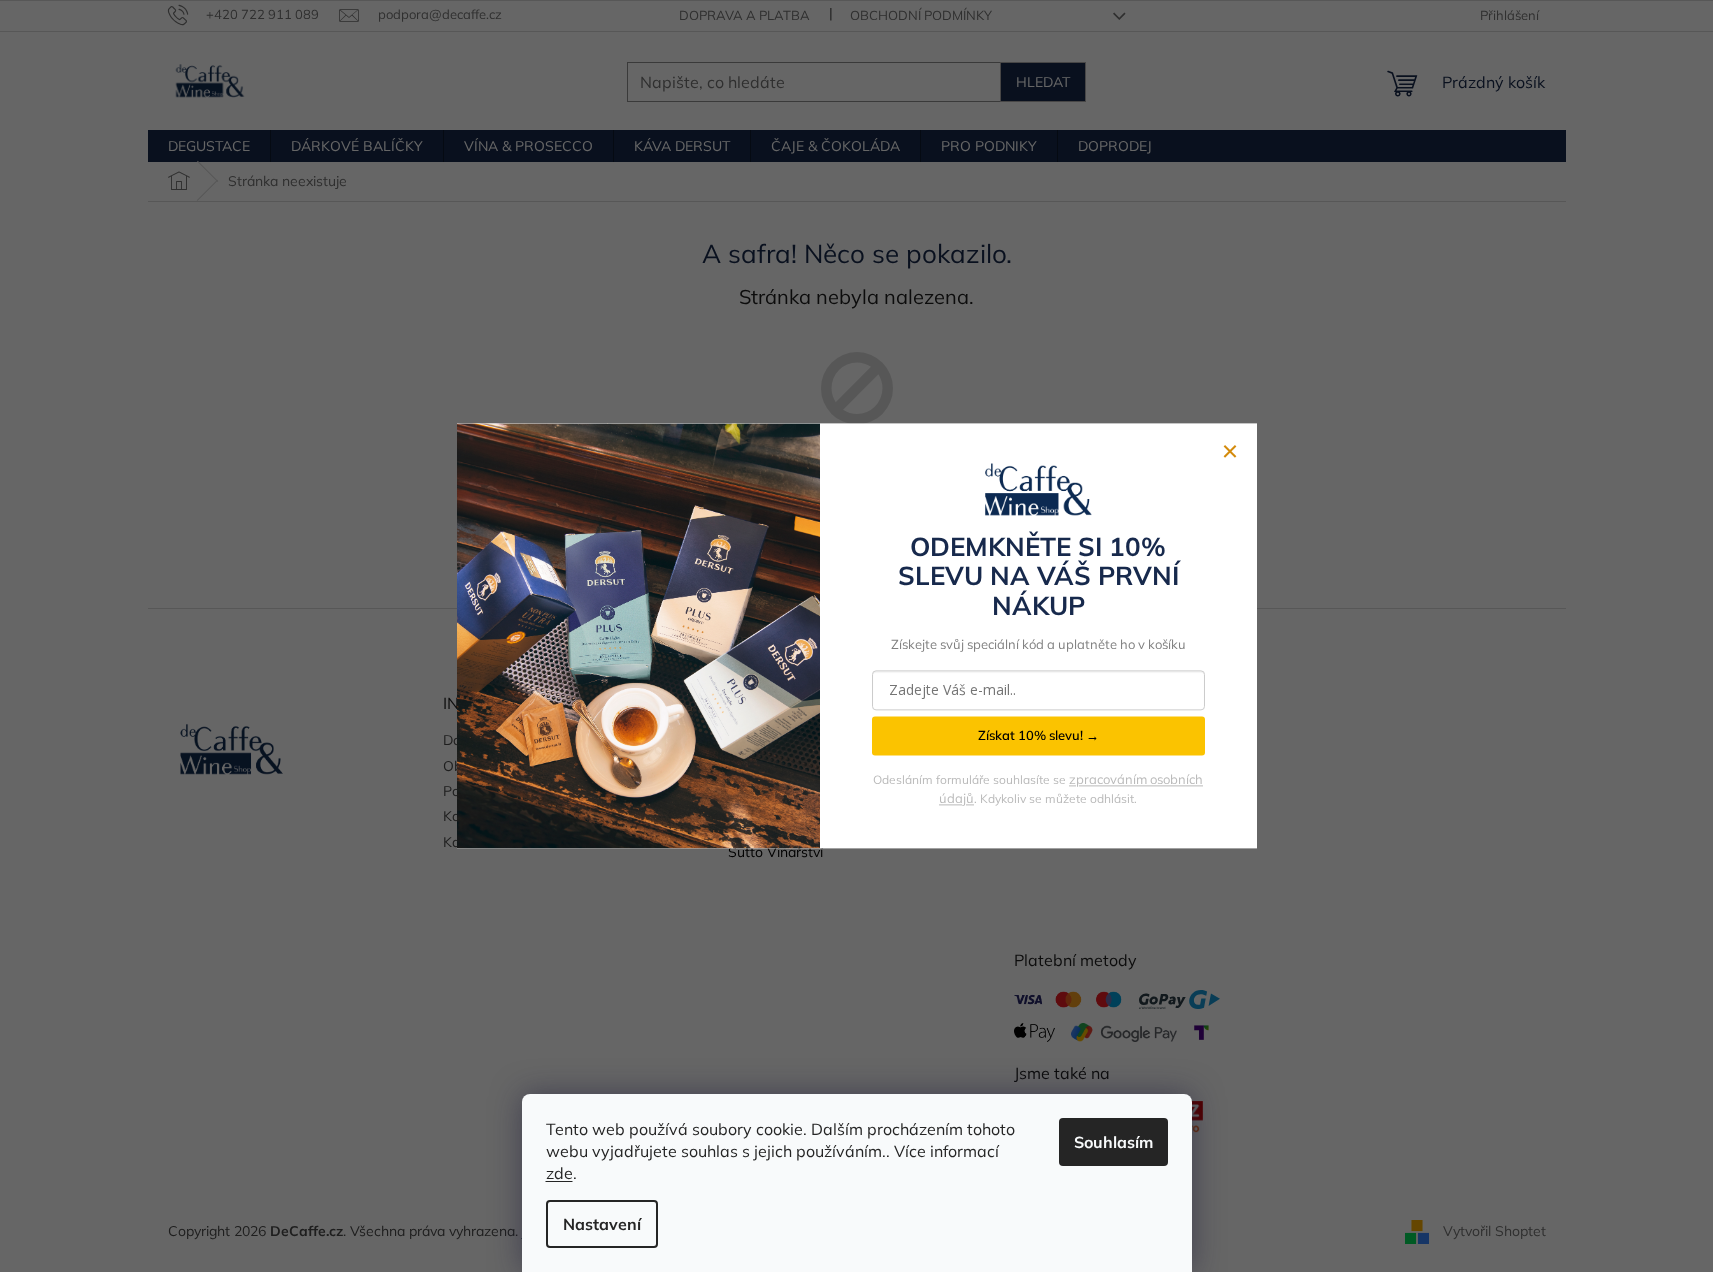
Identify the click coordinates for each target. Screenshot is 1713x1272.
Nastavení (602, 1224)
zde (559, 1173)
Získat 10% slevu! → (1038, 736)
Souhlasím (1113, 1142)
